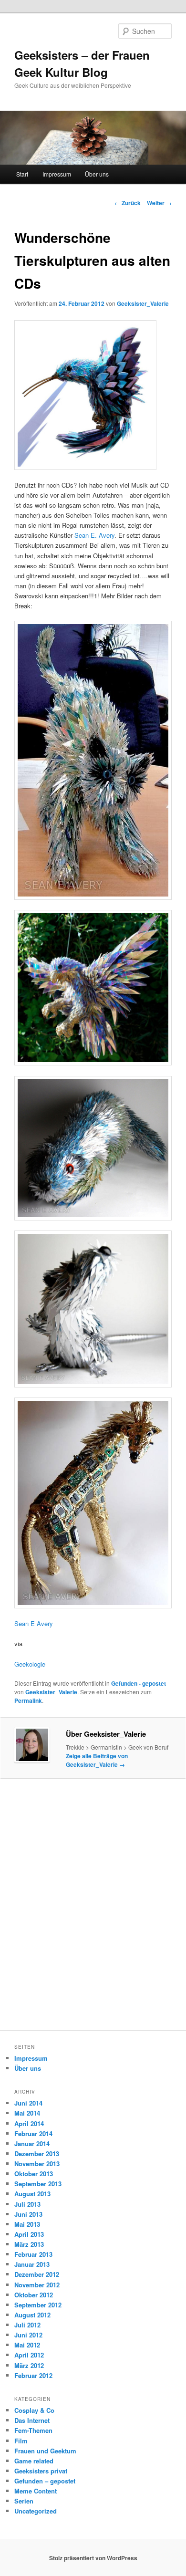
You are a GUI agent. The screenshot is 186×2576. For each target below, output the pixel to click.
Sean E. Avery (94, 535)
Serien (24, 2501)
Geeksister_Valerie (143, 303)
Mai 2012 (27, 2345)
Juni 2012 (28, 2335)
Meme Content (36, 2491)
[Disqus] (93, 1908)
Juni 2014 (28, 2103)
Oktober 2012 (34, 2295)
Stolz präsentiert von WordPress (93, 2558)
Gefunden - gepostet (139, 1683)
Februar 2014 (33, 2133)
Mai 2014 (27, 2113)
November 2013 (37, 2164)
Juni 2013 (28, 2214)
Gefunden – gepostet (45, 2481)
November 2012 (37, 2285)
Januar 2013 (32, 2264)
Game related (34, 2461)
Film (21, 2441)
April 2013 (29, 2234)
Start (22, 174)
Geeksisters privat (41, 2471)
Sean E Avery (34, 1623)
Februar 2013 (33, 2254)
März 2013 (29, 2244)
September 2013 (38, 2184)
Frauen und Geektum (45, 2451)
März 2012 (29, 2365)
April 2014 (29, 2123)
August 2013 (32, 2194)
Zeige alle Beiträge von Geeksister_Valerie (97, 1760)
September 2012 (38, 2305)
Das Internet (32, 2420)
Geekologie (30, 1664)
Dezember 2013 (37, 2154)
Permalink (28, 1700)
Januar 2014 (32, 2143)
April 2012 (29, 2355)
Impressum (57, 174)
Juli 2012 (27, 2325)
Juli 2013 (27, 2204)
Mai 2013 (27, 2224)
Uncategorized (36, 2511)
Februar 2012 (33, 2375)
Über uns (97, 174)
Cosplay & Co (34, 2410)
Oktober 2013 (34, 2174)
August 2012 (32, 2315)
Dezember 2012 (37, 2274)
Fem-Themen (33, 2430)
